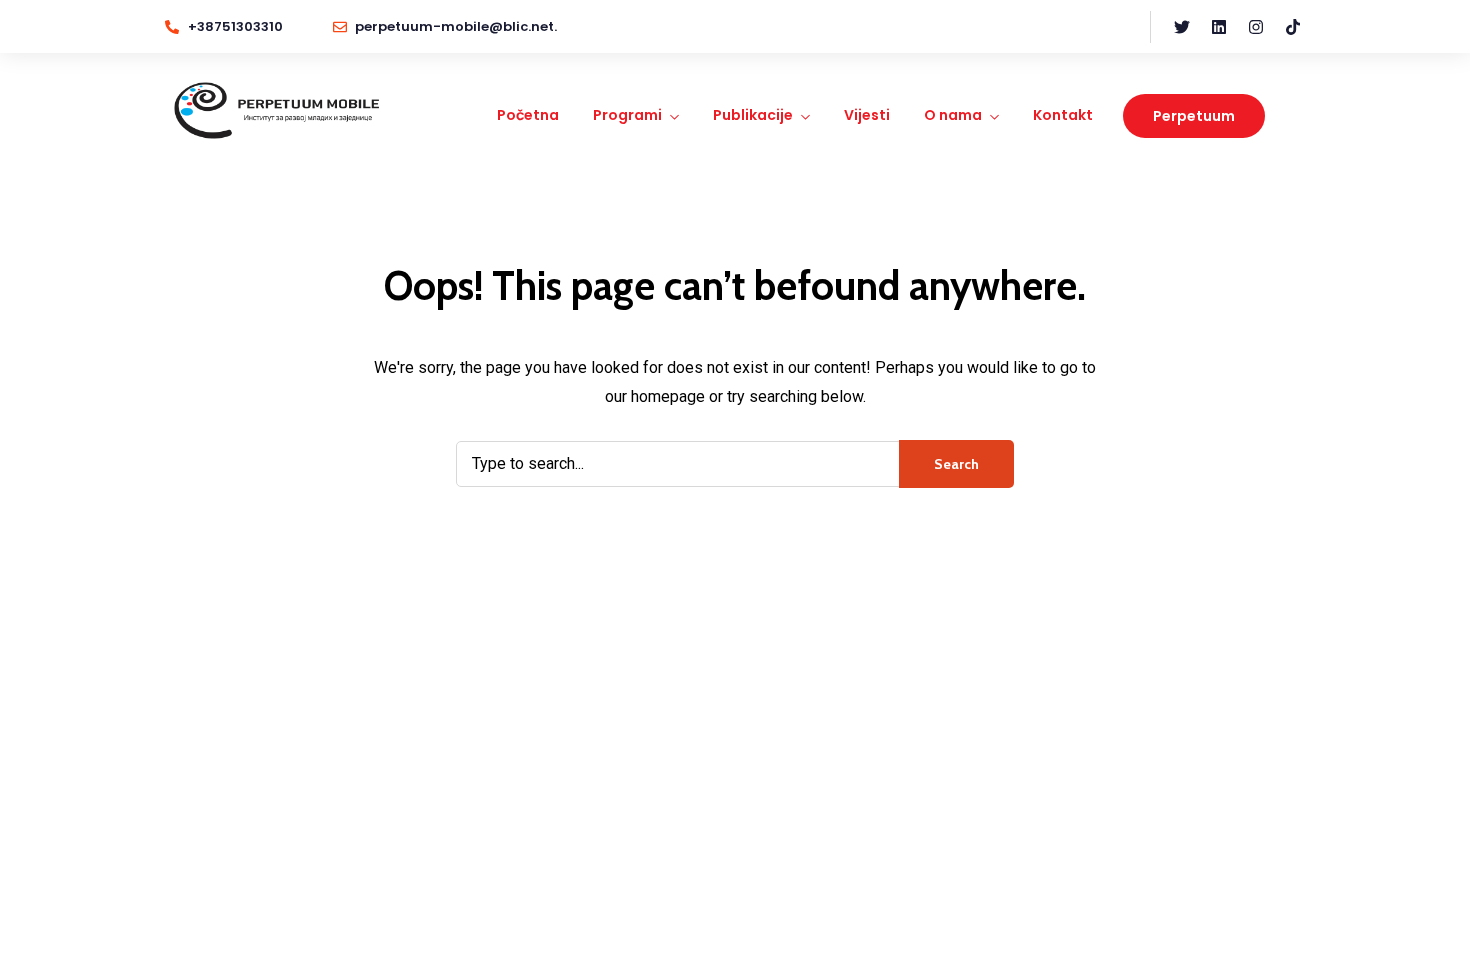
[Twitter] (1182, 27)
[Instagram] (1256, 27)
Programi (627, 115)
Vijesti (867, 115)
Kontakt (1063, 115)
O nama (953, 115)
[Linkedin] (1219, 27)
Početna (528, 115)
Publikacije (753, 115)
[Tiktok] (1293, 27)
